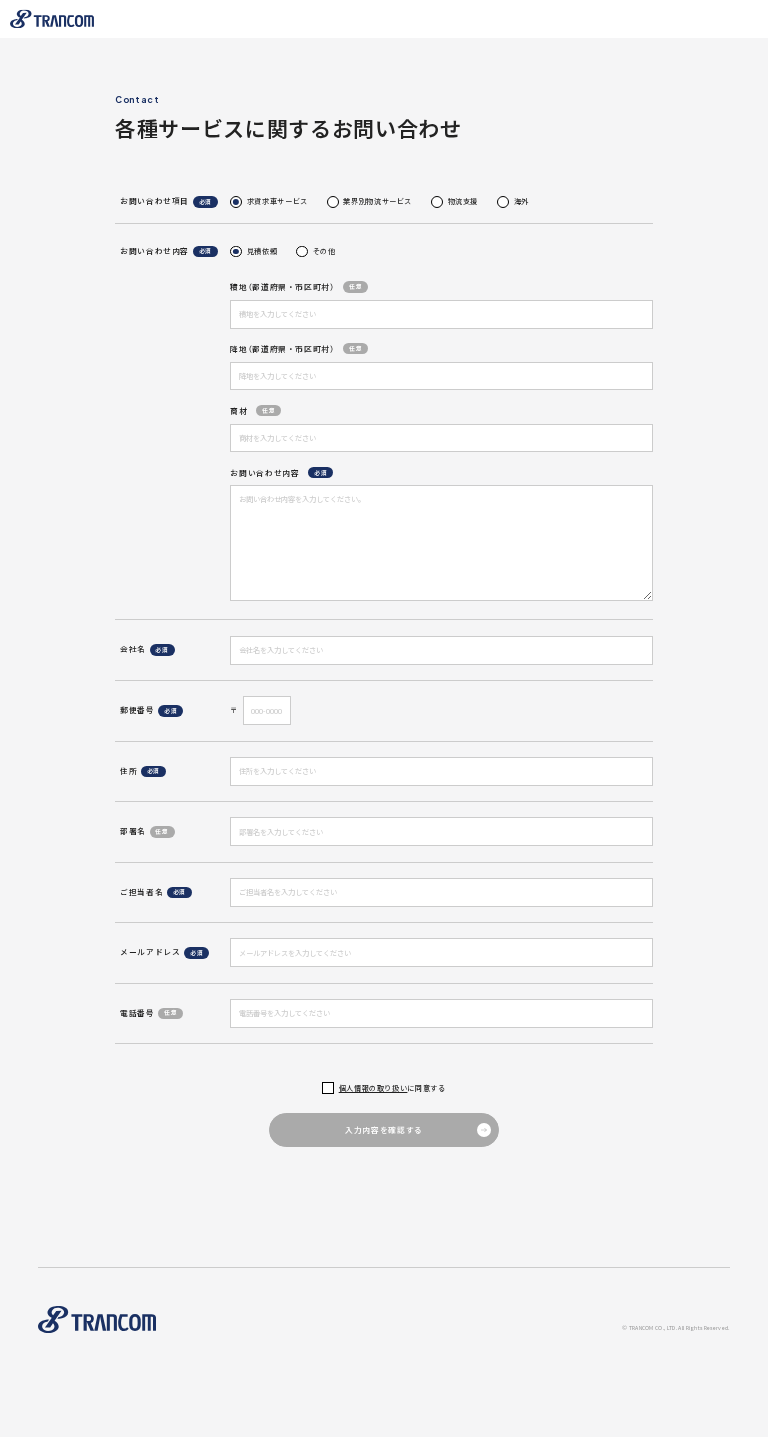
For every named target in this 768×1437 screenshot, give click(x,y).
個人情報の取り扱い (373, 1088)
